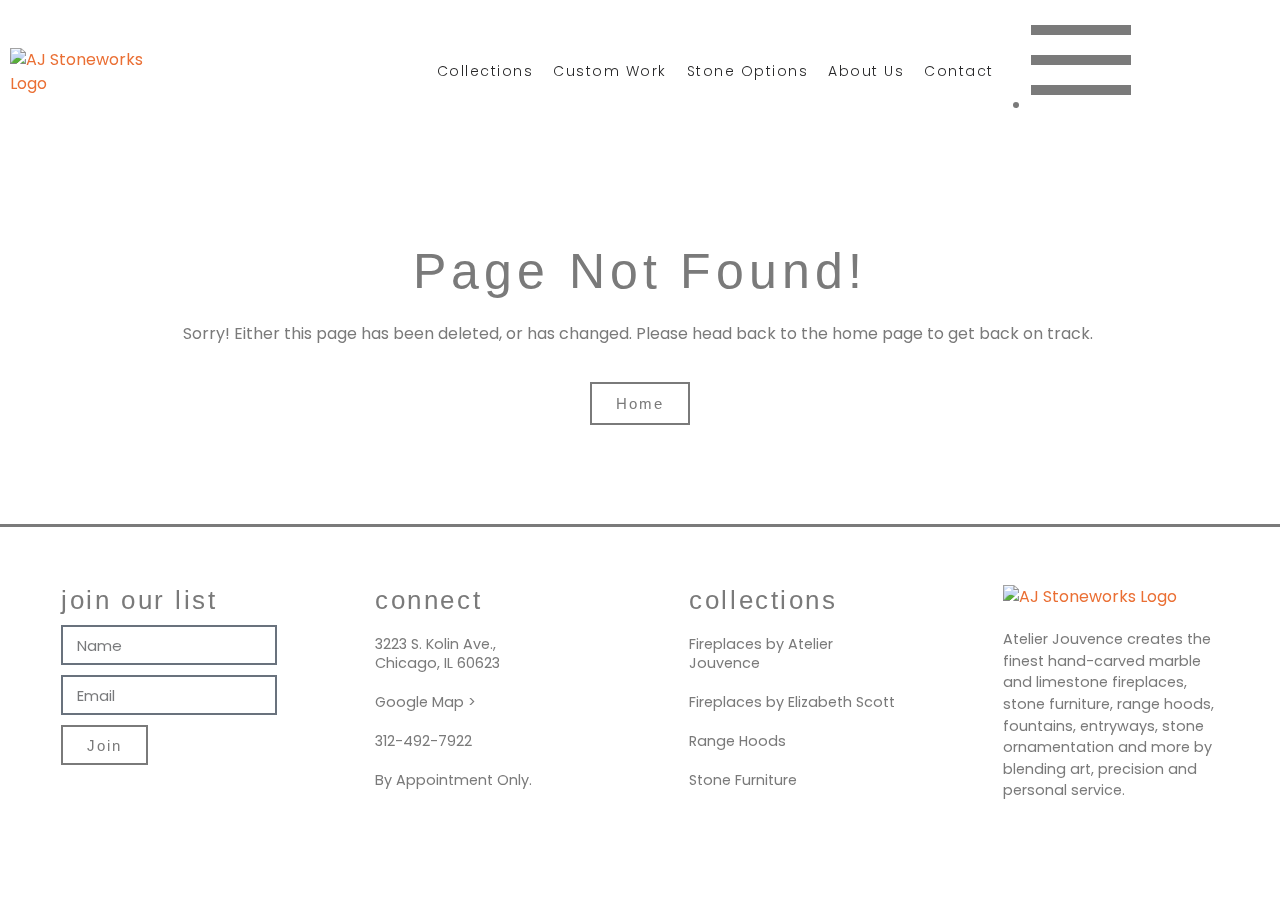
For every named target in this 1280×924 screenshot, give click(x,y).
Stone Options (748, 71)
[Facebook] (1245, 68)
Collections (485, 71)
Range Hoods (737, 741)
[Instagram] (1180, 68)
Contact (959, 71)
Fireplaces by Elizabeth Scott (792, 702)
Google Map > (425, 702)
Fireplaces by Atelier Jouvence (761, 653)
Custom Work (610, 71)
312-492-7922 (423, 741)
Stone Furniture (743, 780)
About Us (866, 71)
